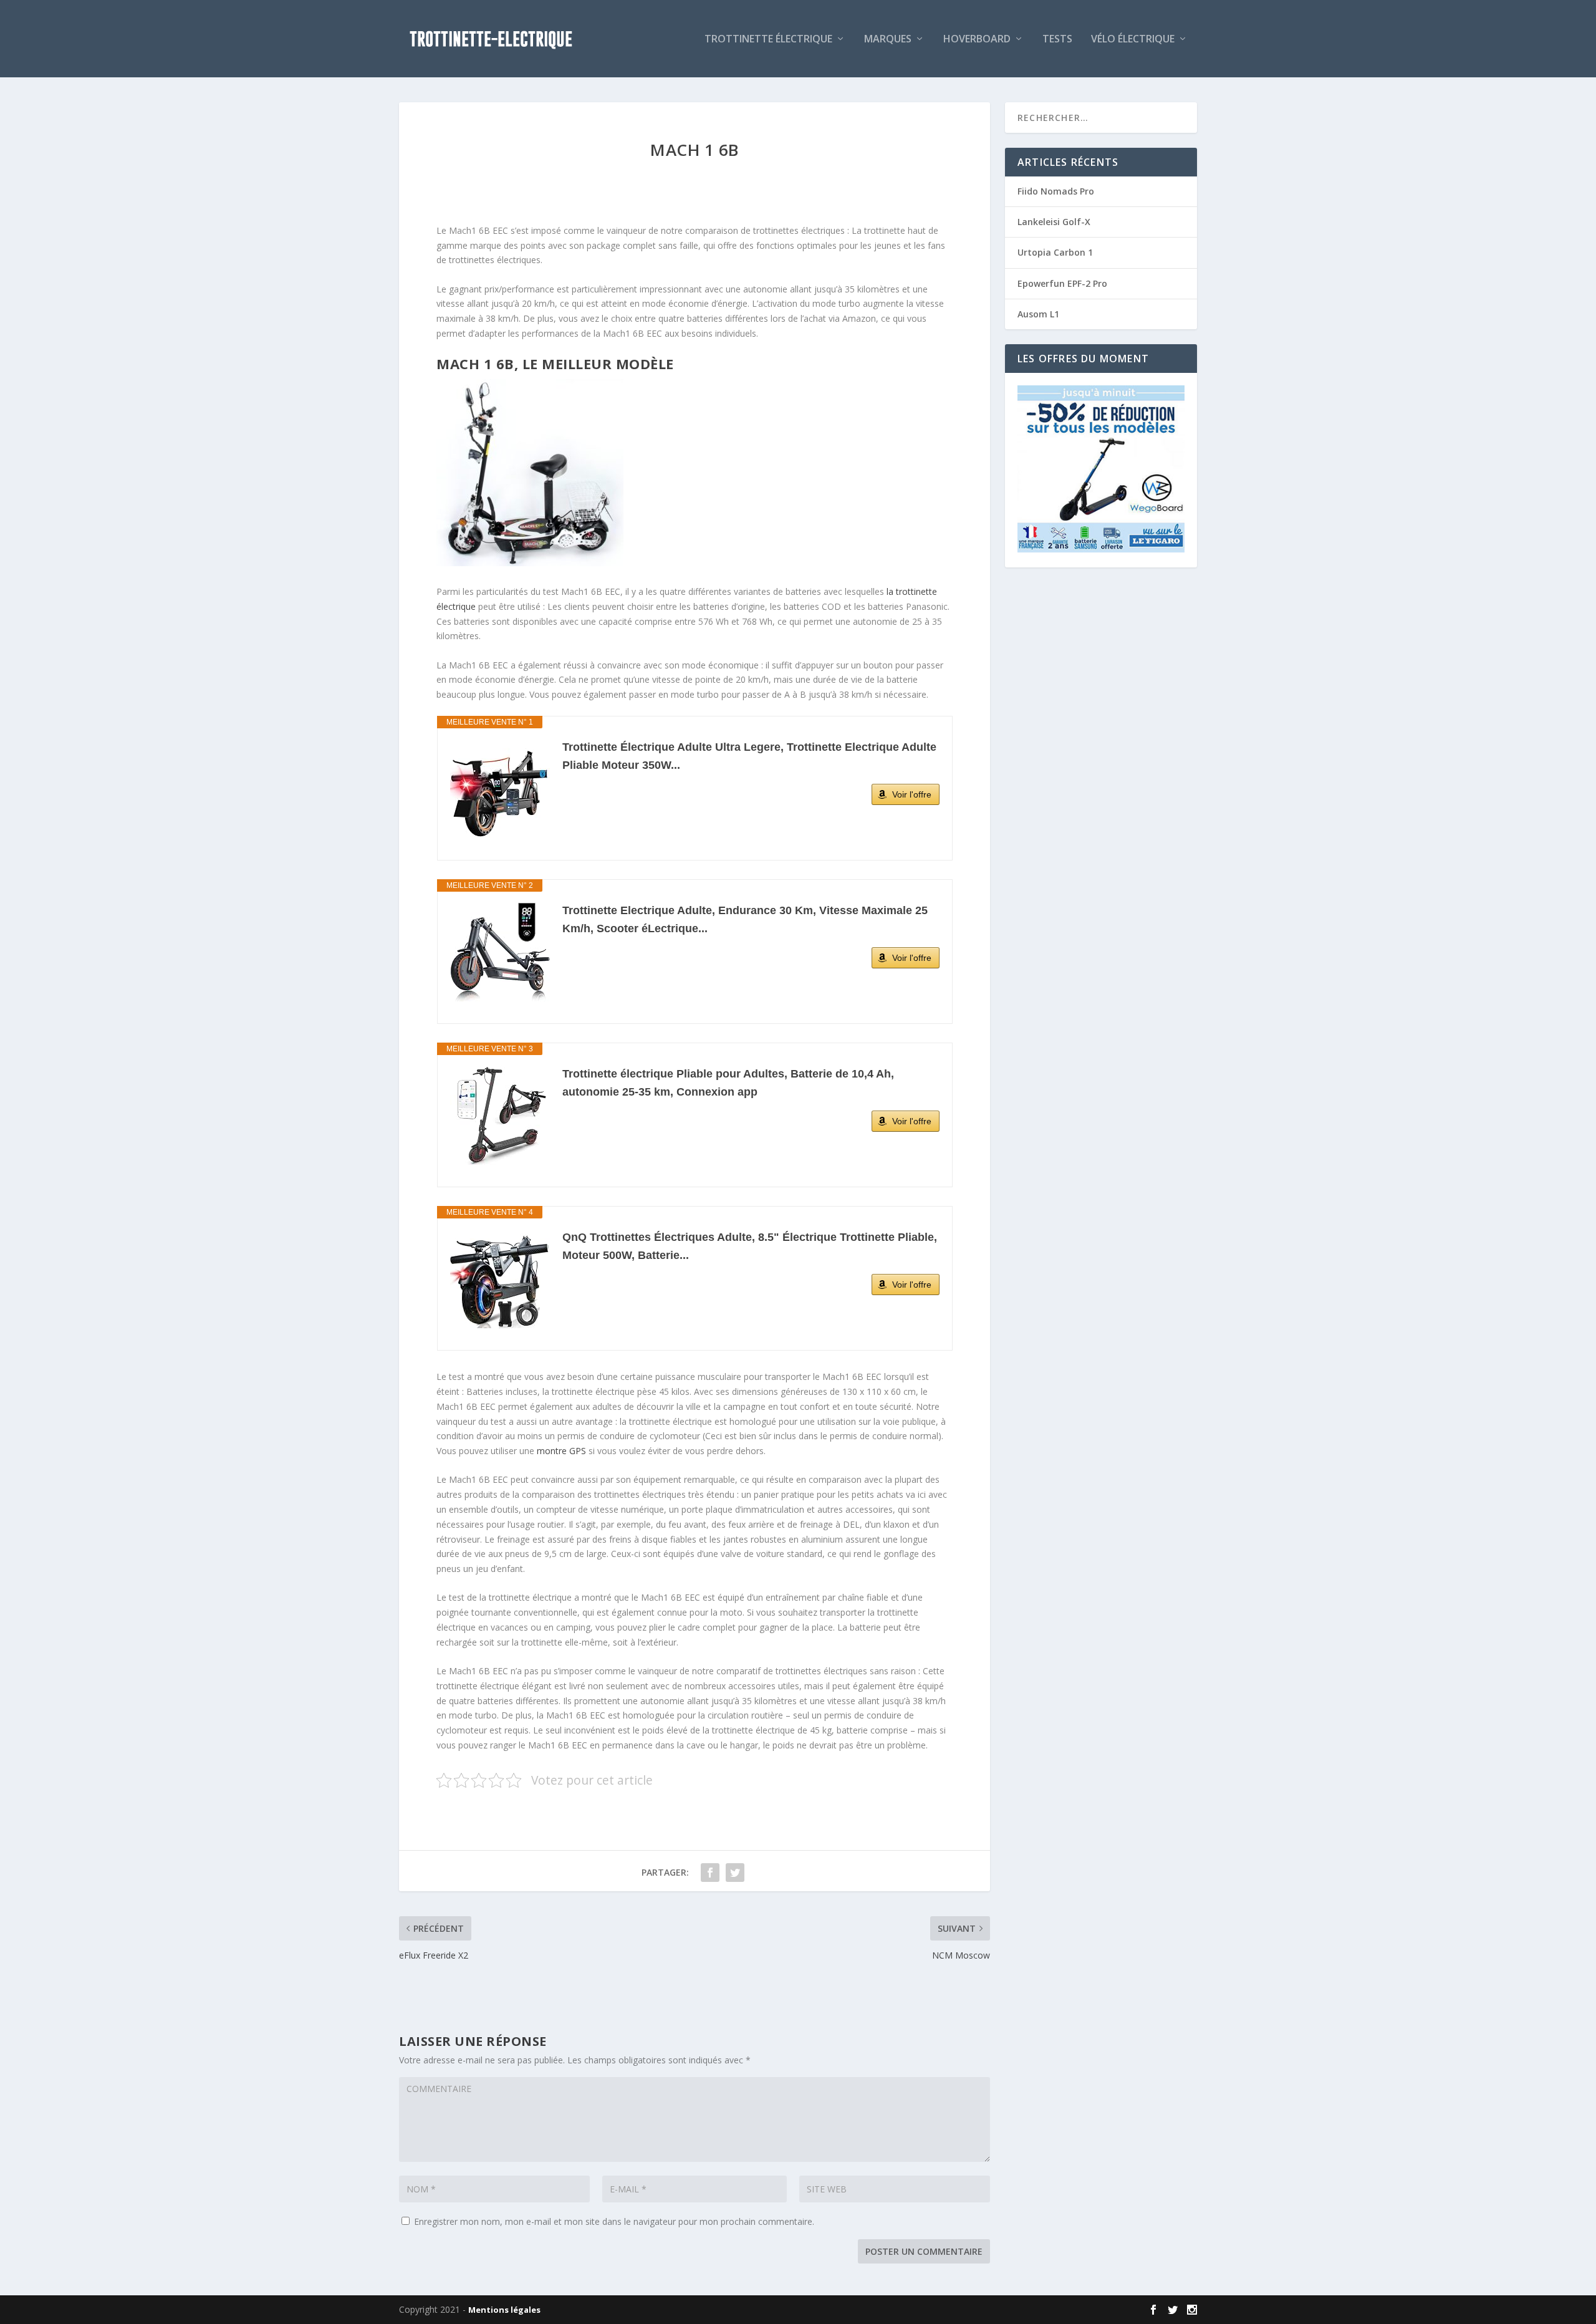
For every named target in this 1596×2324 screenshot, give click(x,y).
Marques (888, 40)
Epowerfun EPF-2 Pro (1062, 283)
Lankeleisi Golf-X (1054, 222)
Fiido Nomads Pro (1056, 191)
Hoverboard (977, 40)
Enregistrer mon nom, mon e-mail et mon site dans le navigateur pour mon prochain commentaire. (614, 2221)
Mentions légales (504, 2310)
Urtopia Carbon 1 (1055, 252)
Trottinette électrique (768, 40)
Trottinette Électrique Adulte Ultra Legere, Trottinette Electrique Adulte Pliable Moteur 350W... (749, 756)
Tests (1057, 40)
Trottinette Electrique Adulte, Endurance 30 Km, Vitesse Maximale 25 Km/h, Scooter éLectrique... (745, 919)
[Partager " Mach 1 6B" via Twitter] (735, 1873)
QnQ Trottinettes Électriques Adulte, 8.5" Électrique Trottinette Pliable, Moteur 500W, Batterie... (750, 1246)
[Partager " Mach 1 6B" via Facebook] (710, 1873)
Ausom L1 (1038, 314)
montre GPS (561, 1451)
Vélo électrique (1133, 40)
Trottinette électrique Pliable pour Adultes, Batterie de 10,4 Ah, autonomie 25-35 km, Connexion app (728, 1083)
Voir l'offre (912, 794)
